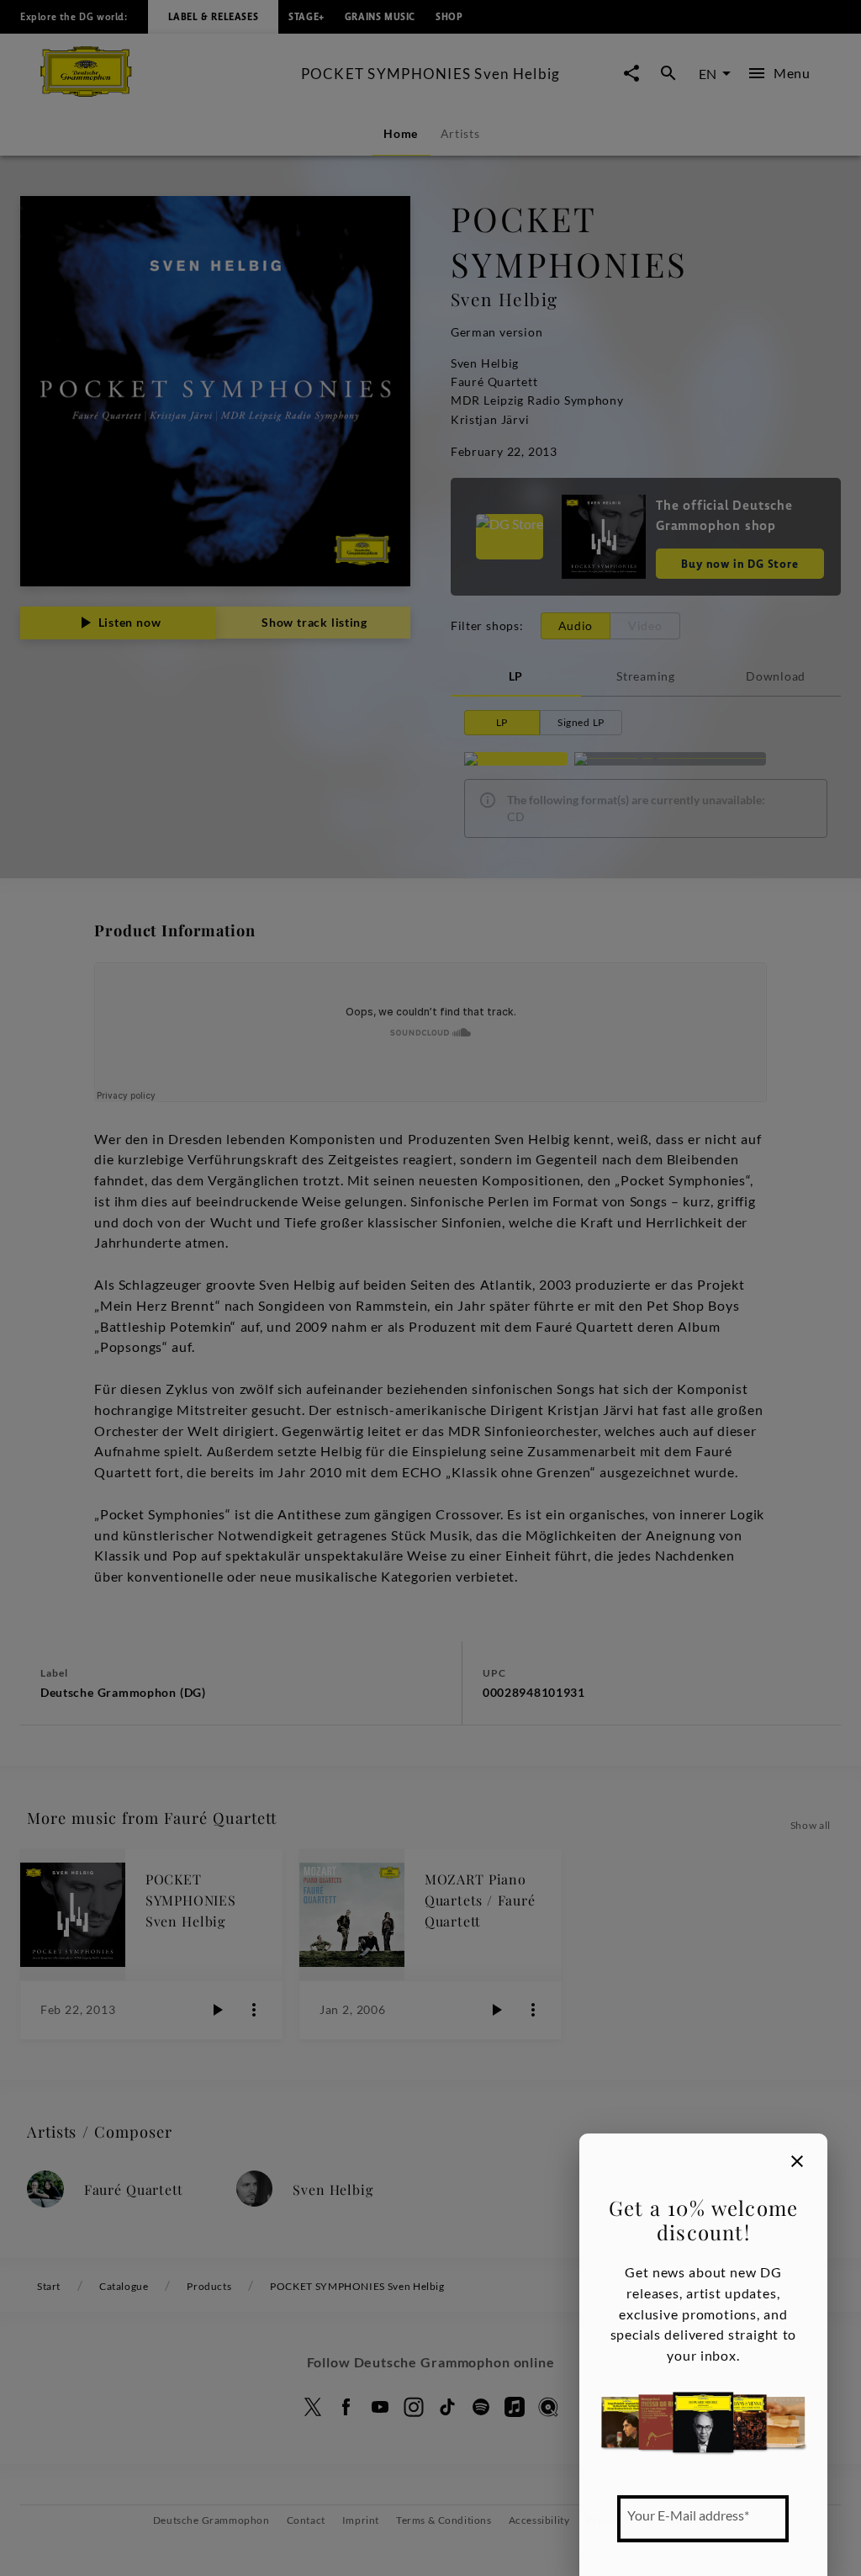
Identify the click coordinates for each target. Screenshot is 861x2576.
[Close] (797, 2161)
